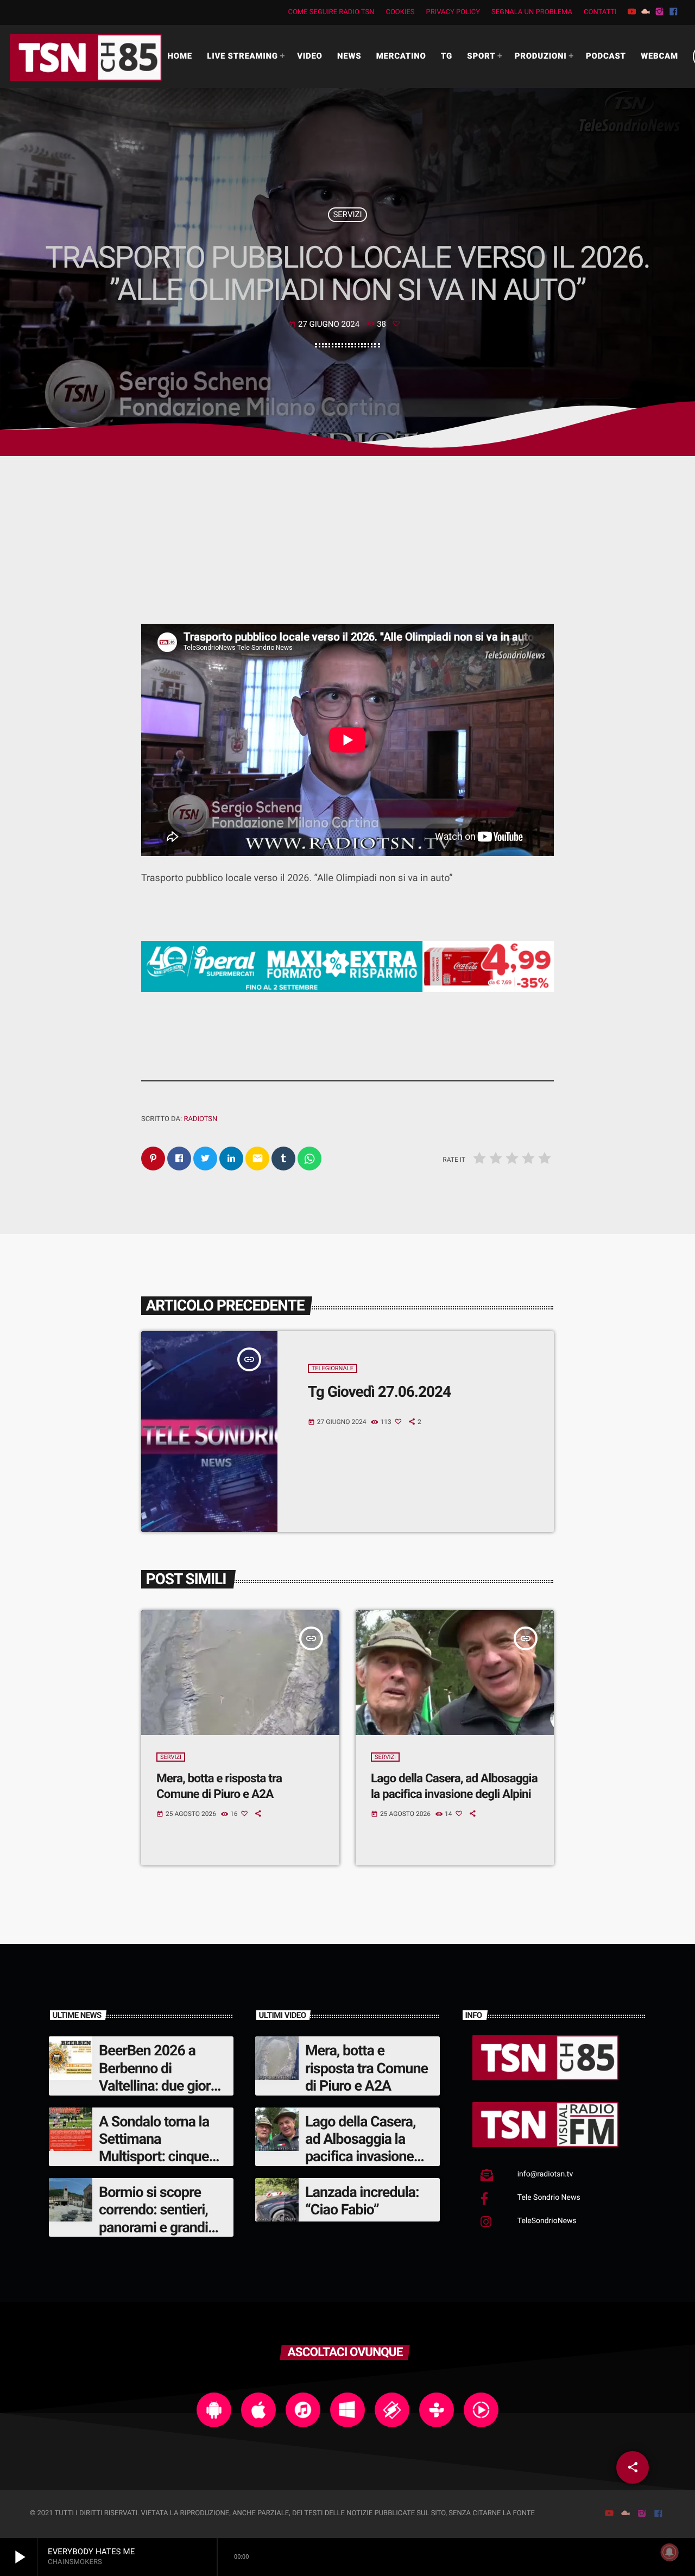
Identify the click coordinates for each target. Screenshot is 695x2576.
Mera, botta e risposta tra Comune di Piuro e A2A (367, 2068)
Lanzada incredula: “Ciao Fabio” (362, 2201)
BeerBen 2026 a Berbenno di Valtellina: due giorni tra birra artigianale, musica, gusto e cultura (160, 2094)
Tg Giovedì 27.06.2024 (379, 1392)
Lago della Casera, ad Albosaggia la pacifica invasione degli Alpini (361, 2148)
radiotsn (200, 1119)
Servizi (347, 214)
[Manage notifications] (669, 2552)
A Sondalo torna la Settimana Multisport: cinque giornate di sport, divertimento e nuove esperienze (162, 2166)
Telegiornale (333, 1368)
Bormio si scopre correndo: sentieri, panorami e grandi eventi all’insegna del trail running (162, 2227)
